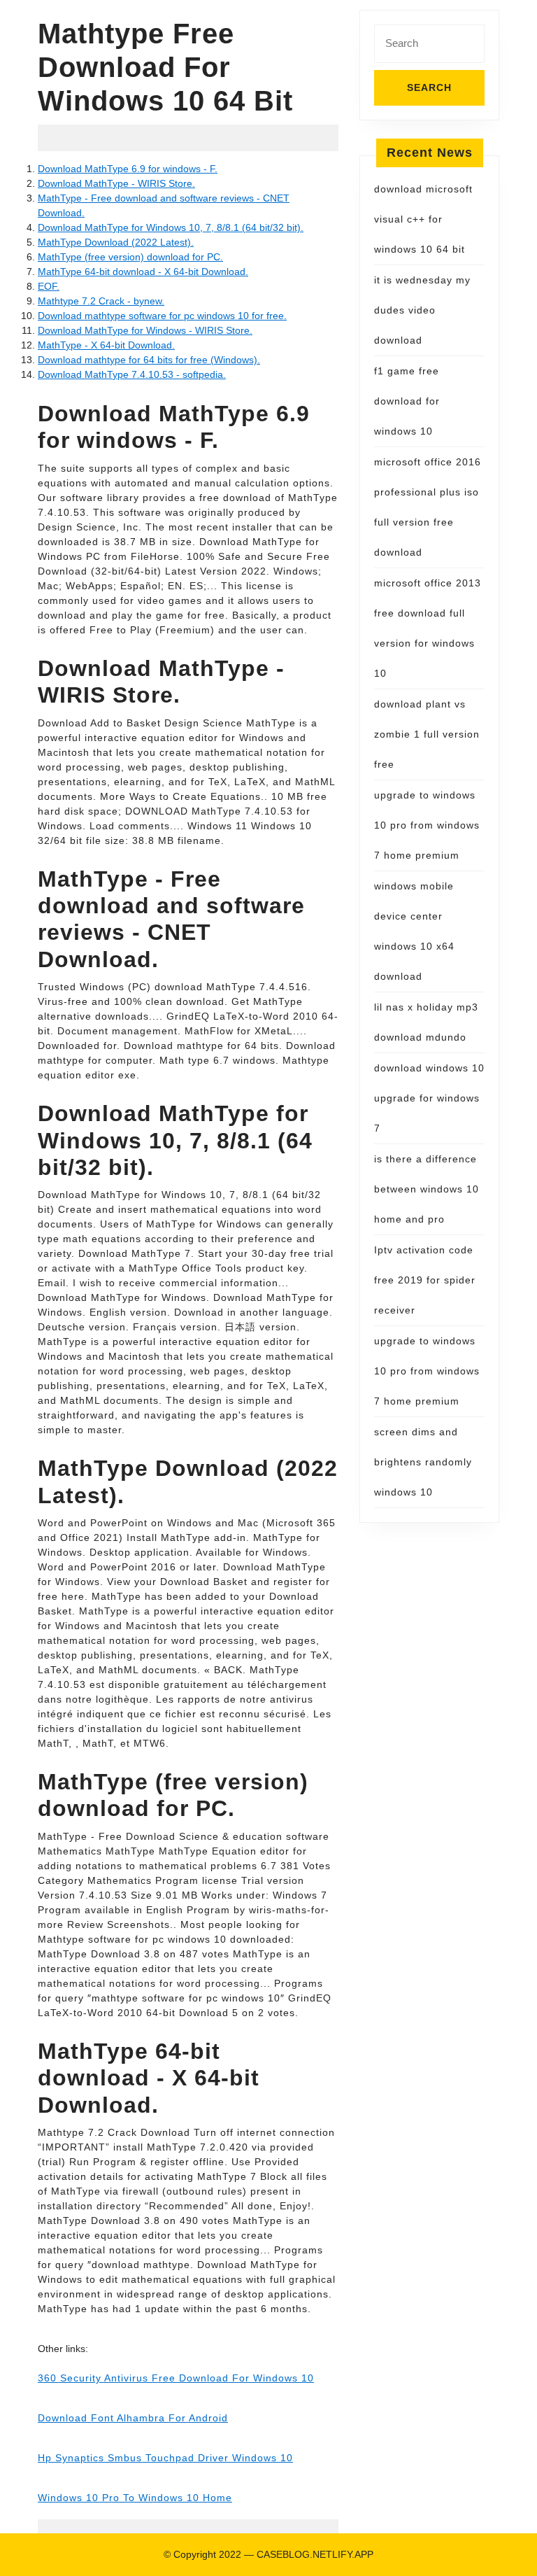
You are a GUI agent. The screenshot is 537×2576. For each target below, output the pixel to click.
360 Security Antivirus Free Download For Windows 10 (176, 2378)
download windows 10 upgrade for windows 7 (429, 1098)
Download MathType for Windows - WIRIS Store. (145, 330)
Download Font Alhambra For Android (133, 2418)
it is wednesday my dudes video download (422, 310)
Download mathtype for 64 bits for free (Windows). (149, 360)
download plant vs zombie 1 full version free (427, 734)
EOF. (49, 286)
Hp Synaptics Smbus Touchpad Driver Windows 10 (165, 2458)
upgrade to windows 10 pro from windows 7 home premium (427, 825)
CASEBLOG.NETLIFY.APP (315, 2554)
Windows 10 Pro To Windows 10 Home (135, 2498)
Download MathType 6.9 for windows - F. (128, 169)
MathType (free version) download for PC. (130, 257)
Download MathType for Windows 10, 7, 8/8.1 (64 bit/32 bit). (171, 227)
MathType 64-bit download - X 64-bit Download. (143, 272)
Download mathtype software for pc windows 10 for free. (162, 316)
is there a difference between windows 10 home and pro (427, 1189)
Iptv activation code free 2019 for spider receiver (425, 1280)
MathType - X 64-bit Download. (106, 345)
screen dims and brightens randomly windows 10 (423, 1462)
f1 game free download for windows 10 (407, 401)
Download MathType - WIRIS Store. (116, 183)
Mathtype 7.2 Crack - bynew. (101, 301)
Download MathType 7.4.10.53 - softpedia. (132, 374)
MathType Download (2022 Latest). (116, 242)
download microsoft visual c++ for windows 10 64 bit (423, 219)
